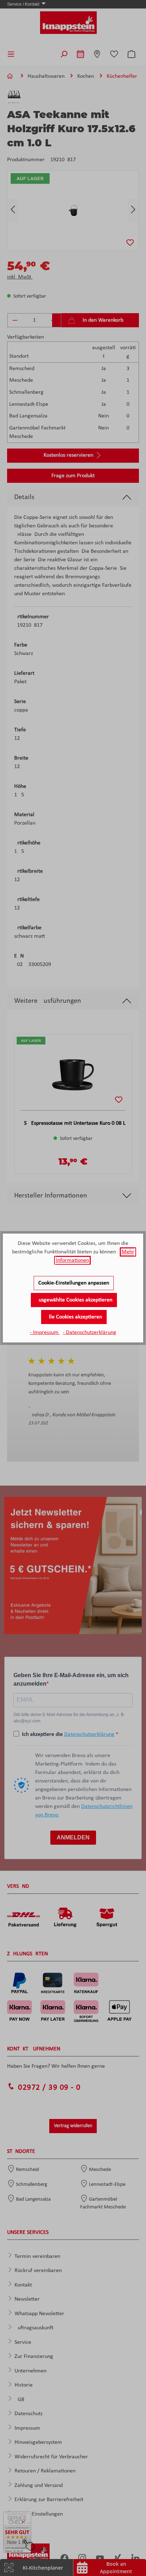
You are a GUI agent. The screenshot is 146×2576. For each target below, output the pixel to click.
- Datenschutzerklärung (89, 1333)
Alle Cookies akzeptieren (74, 1317)
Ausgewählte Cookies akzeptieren (74, 1300)
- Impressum (45, 1333)
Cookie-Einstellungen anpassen (74, 1283)
